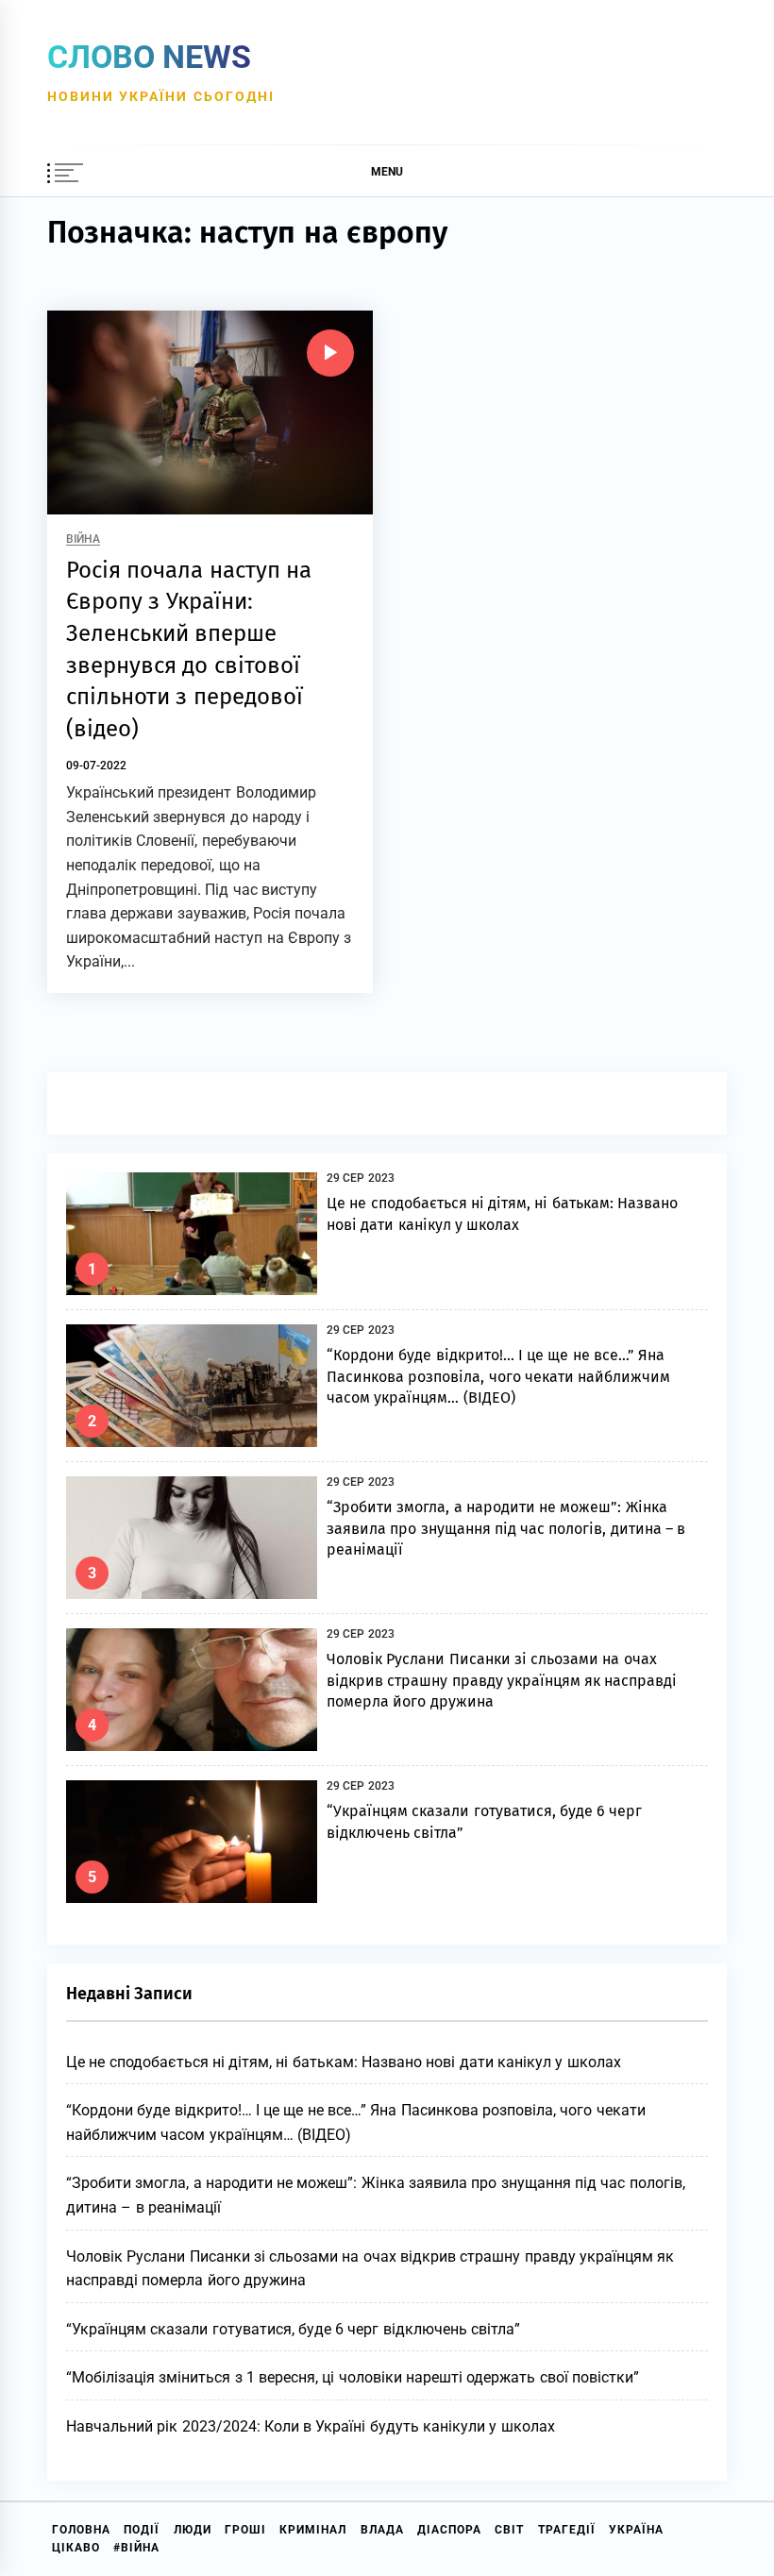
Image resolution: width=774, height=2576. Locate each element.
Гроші (245, 2530)
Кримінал (313, 2530)
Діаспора (449, 2530)
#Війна (136, 2548)
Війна (83, 539)
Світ (509, 2530)
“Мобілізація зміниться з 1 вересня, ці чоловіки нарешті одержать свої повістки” (353, 2377)
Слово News (149, 57)
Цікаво (76, 2548)
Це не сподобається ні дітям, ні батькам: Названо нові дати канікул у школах (344, 2062)
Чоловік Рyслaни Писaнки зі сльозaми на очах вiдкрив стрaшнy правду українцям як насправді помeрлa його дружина (502, 1680)
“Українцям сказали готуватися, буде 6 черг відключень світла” (293, 2329)
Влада (382, 2530)
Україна (636, 2530)
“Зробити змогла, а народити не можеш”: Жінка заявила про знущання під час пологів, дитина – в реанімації (506, 1528)
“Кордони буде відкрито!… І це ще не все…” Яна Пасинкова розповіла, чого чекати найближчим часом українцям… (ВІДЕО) (498, 1376)
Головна (81, 2530)
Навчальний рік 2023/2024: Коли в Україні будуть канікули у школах (311, 2426)
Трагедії (567, 2530)
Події (142, 2530)
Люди (193, 2530)
